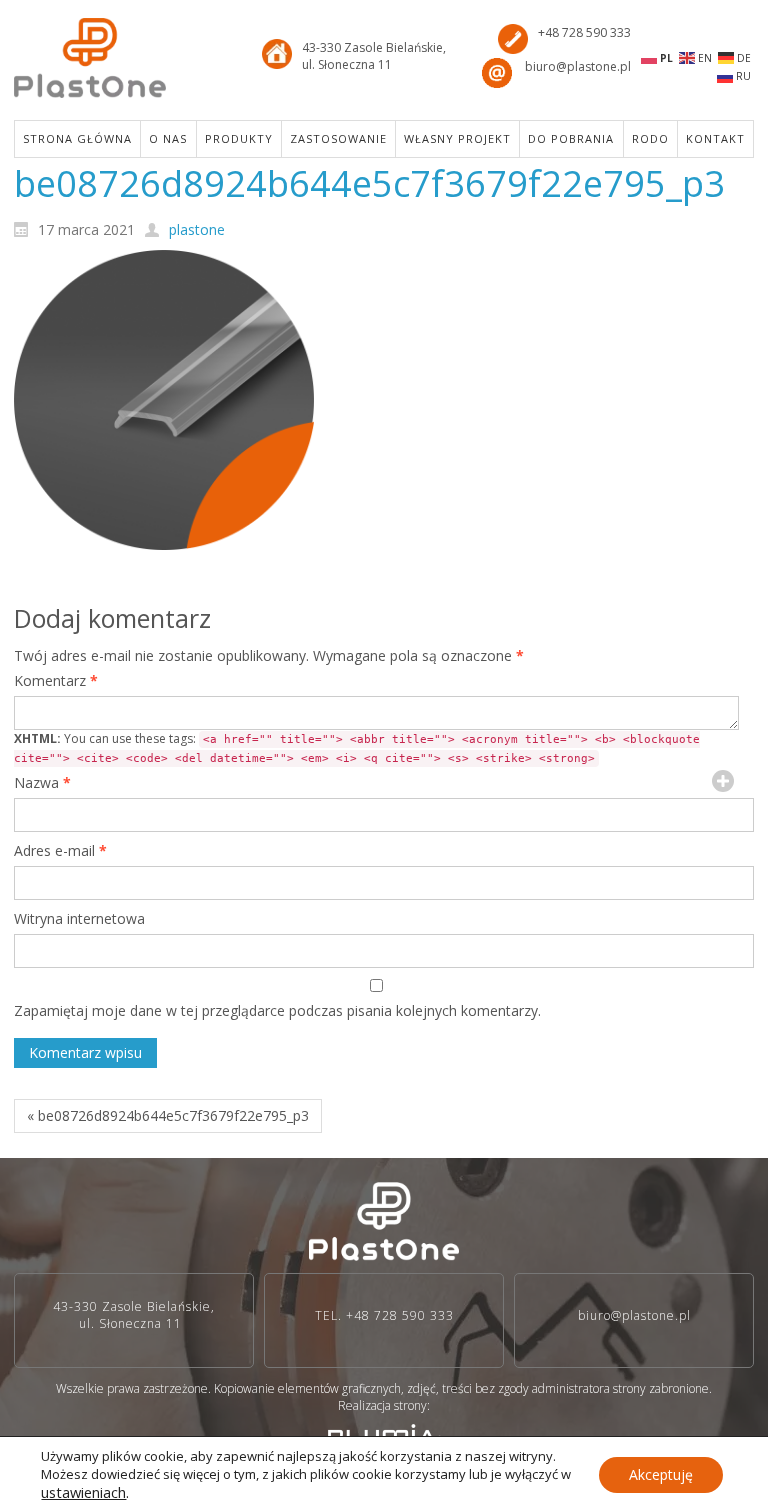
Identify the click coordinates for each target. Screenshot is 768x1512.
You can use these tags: (357, 747)
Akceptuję (661, 1474)
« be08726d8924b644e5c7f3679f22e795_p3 (168, 1115)
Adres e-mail (60, 850)
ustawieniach (83, 1492)
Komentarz (56, 680)
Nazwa (42, 782)
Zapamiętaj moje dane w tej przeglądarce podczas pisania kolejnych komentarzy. (277, 1010)
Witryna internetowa (79, 918)
